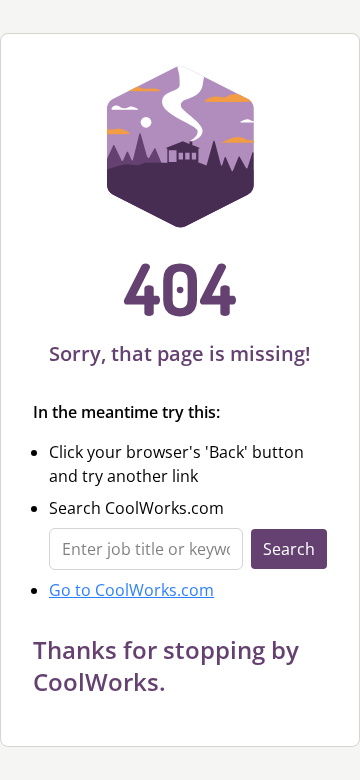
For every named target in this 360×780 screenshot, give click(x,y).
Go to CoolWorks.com (131, 590)
